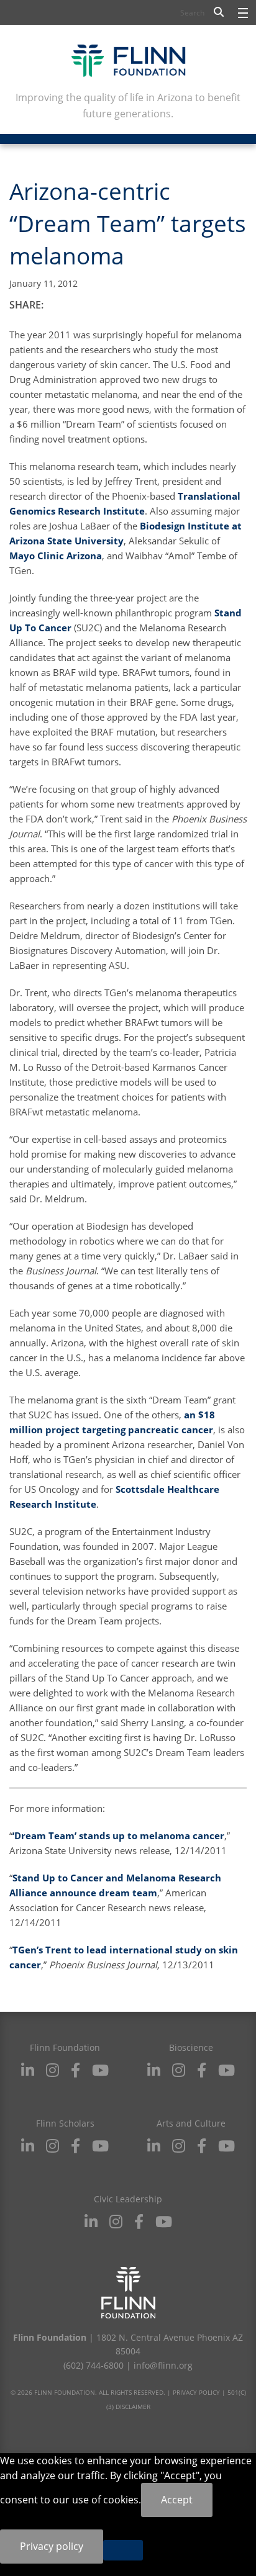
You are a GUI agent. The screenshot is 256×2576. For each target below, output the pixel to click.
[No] (123, 2550)
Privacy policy (52, 2546)
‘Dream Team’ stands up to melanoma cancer (118, 1835)
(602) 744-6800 (94, 2365)
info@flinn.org (163, 2365)
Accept (177, 2500)
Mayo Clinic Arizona (56, 556)
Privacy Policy (196, 2392)
